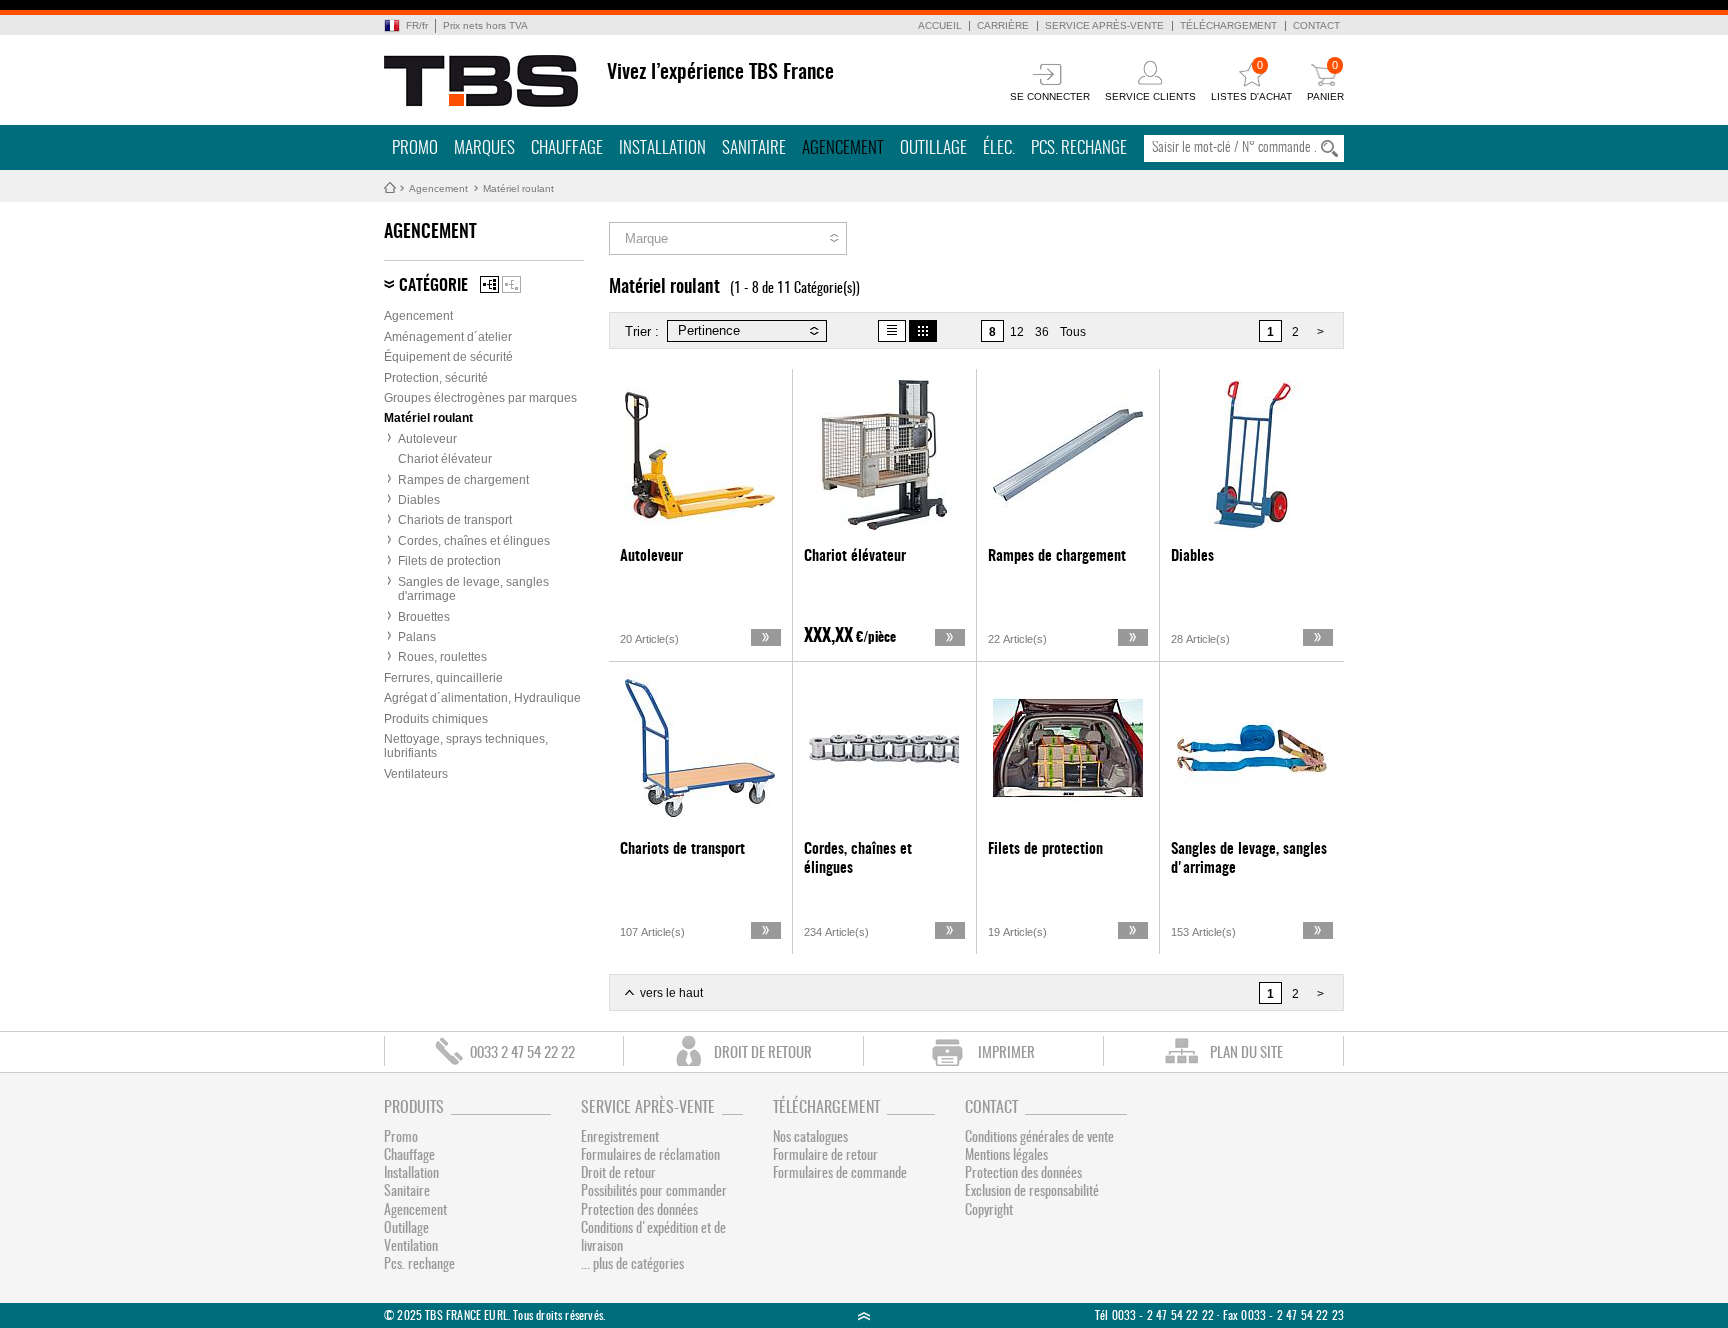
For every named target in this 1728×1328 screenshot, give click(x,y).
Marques (484, 148)
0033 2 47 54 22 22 (522, 1053)
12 (1017, 332)
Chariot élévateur (445, 459)
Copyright (989, 1211)
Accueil (940, 25)
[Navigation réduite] (511, 284)
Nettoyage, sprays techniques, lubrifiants (466, 746)
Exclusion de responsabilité (1032, 1192)
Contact (1316, 25)
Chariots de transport (455, 520)
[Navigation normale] (489, 284)
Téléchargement (1228, 25)
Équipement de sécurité (448, 357)
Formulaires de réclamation (650, 1156)
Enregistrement (620, 1138)
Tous (1073, 332)
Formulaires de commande (840, 1174)
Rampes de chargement (463, 480)
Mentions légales (1006, 1156)
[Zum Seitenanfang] (864, 1315)
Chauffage (567, 148)
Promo (415, 148)
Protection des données (639, 1211)
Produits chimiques (436, 719)
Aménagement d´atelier (448, 337)
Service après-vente (1104, 25)
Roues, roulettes (442, 657)
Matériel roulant (518, 188)
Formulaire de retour (825, 1156)
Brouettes (424, 617)
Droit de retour (618, 1174)
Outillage (933, 148)
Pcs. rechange (1079, 148)
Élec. (999, 148)
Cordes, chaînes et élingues (474, 541)
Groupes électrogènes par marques (480, 398)
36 (1042, 332)
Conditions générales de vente (1039, 1138)
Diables (419, 500)
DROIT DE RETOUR (763, 1053)
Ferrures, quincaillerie (443, 678)
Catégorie (433, 286)
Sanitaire (754, 148)
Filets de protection (449, 561)
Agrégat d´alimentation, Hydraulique (482, 698)
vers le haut (671, 993)
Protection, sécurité (436, 378)
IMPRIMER (1006, 1053)
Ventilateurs (416, 774)
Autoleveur (427, 439)
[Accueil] (481, 81)
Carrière (1003, 25)
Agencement (843, 148)
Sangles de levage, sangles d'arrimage (473, 589)
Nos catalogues (810, 1138)
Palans (417, 637)
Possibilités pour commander (654, 1192)
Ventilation (411, 1247)
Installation (662, 148)
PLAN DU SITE (1246, 1053)
